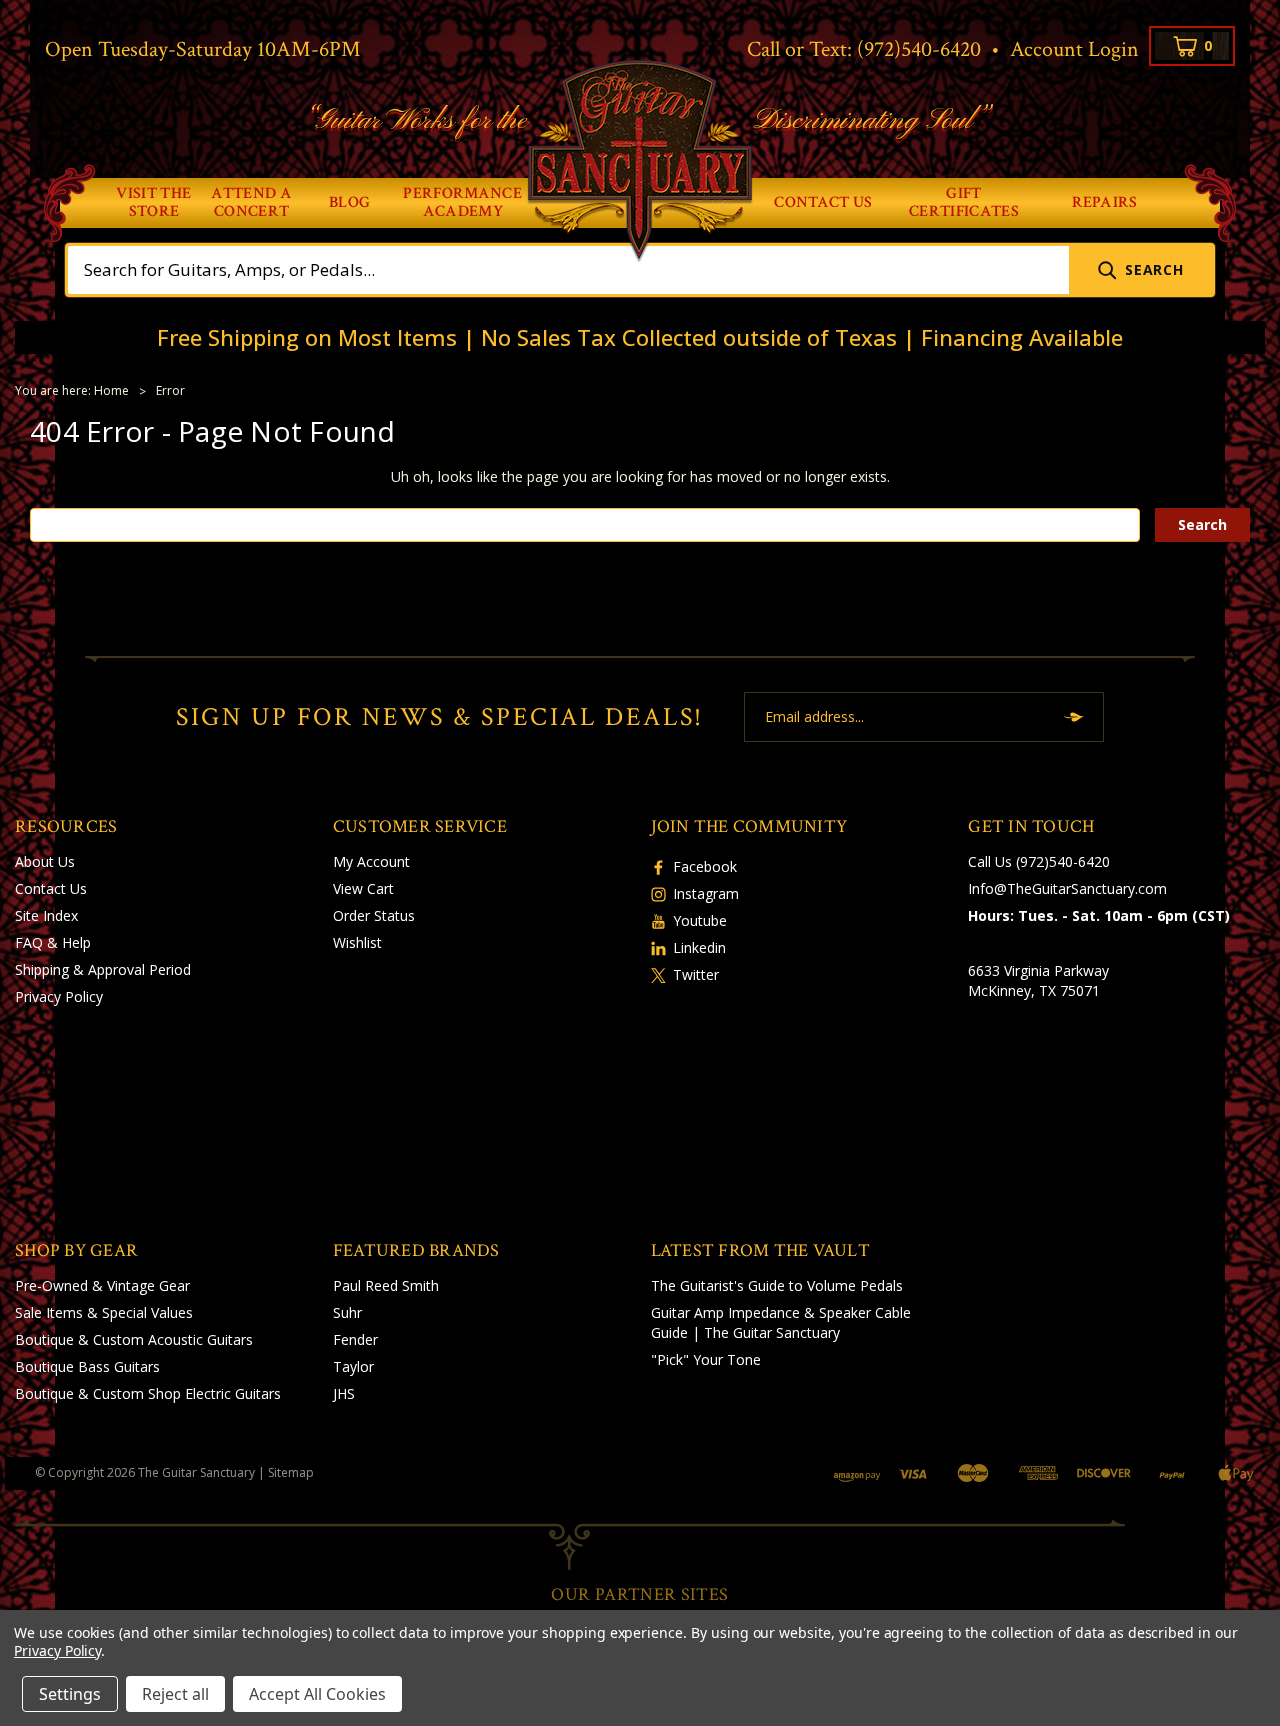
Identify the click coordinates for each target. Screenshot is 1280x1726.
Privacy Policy (59, 996)
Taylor (353, 1366)
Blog (349, 202)
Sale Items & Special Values (104, 1312)
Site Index (46, 915)
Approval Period (139, 969)
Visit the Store (153, 202)
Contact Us (823, 202)
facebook (705, 866)
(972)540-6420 (919, 49)
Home (111, 390)
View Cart (363, 888)
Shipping (42, 969)
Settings (70, 1694)
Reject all (175, 1694)
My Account (371, 861)
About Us (45, 861)
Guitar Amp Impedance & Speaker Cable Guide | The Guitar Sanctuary (781, 1322)
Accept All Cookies (317, 1694)
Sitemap (291, 1472)
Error (170, 390)
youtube (700, 920)
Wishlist (357, 942)
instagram (706, 893)
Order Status (374, 915)
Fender (355, 1339)
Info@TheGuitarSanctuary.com (1067, 888)
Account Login (1074, 49)
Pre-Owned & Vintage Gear (102, 1285)
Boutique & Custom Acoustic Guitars (134, 1339)
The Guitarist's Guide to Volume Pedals (777, 1285)
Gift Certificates (964, 202)
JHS (344, 1393)
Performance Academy (462, 202)
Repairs (1105, 202)
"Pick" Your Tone (706, 1359)
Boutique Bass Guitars (87, 1366)
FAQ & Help (53, 942)
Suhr (347, 1312)
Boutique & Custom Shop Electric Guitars (148, 1393)
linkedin (699, 947)
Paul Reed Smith (386, 1285)
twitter (696, 974)
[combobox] (568, 270)
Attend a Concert (251, 202)
